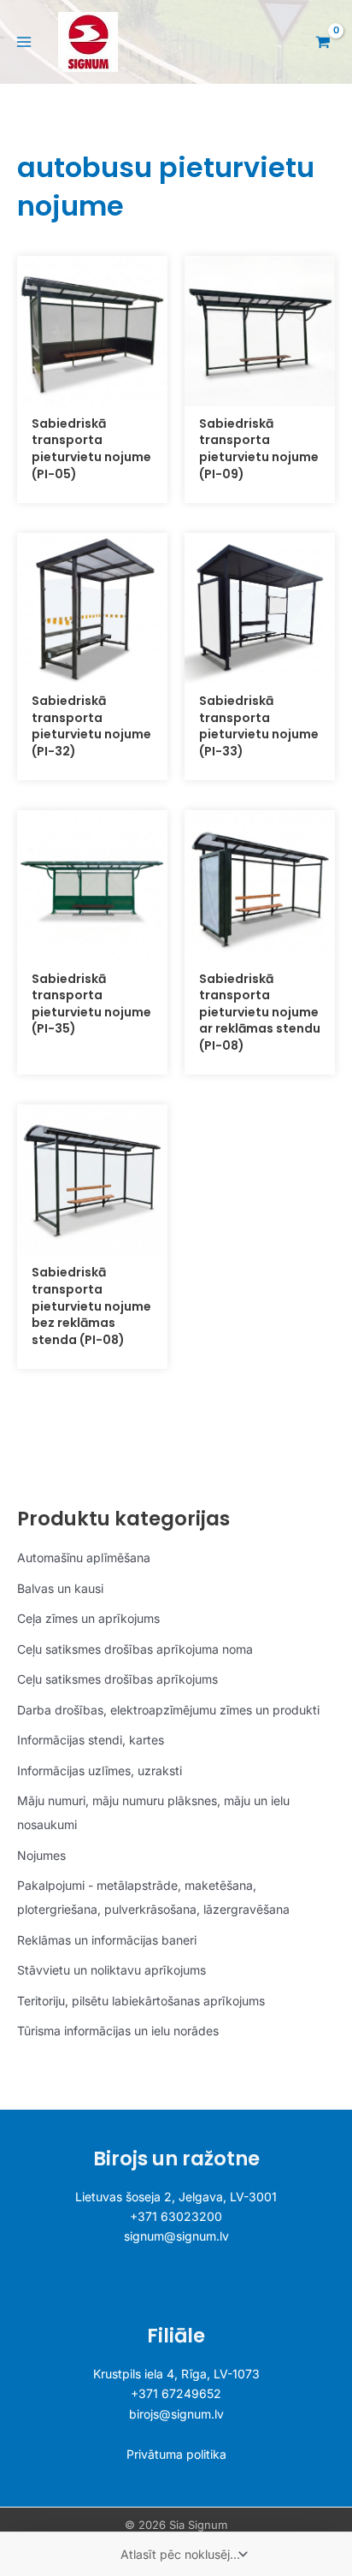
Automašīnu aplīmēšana (84, 1557)
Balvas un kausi (60, 1588)
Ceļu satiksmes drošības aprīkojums (117, 1679)
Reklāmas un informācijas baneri (107, 1940)
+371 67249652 (176, 2393)
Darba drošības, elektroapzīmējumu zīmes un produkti (168, 1710)
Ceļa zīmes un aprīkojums (88, 1618)
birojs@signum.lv (176, 2414)
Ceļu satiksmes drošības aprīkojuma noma (135, 1649)
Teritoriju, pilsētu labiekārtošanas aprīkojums (141, 2001)
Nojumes (41, 1855)
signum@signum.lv (176, 2236)
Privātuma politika (176, 2454)
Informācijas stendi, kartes (91, 1740)
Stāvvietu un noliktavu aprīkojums (111, 1970)
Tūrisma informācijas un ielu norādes (118, 2031)
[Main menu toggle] (24, 42)
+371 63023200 (176, 2216)
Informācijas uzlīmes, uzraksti (100, 1771)
